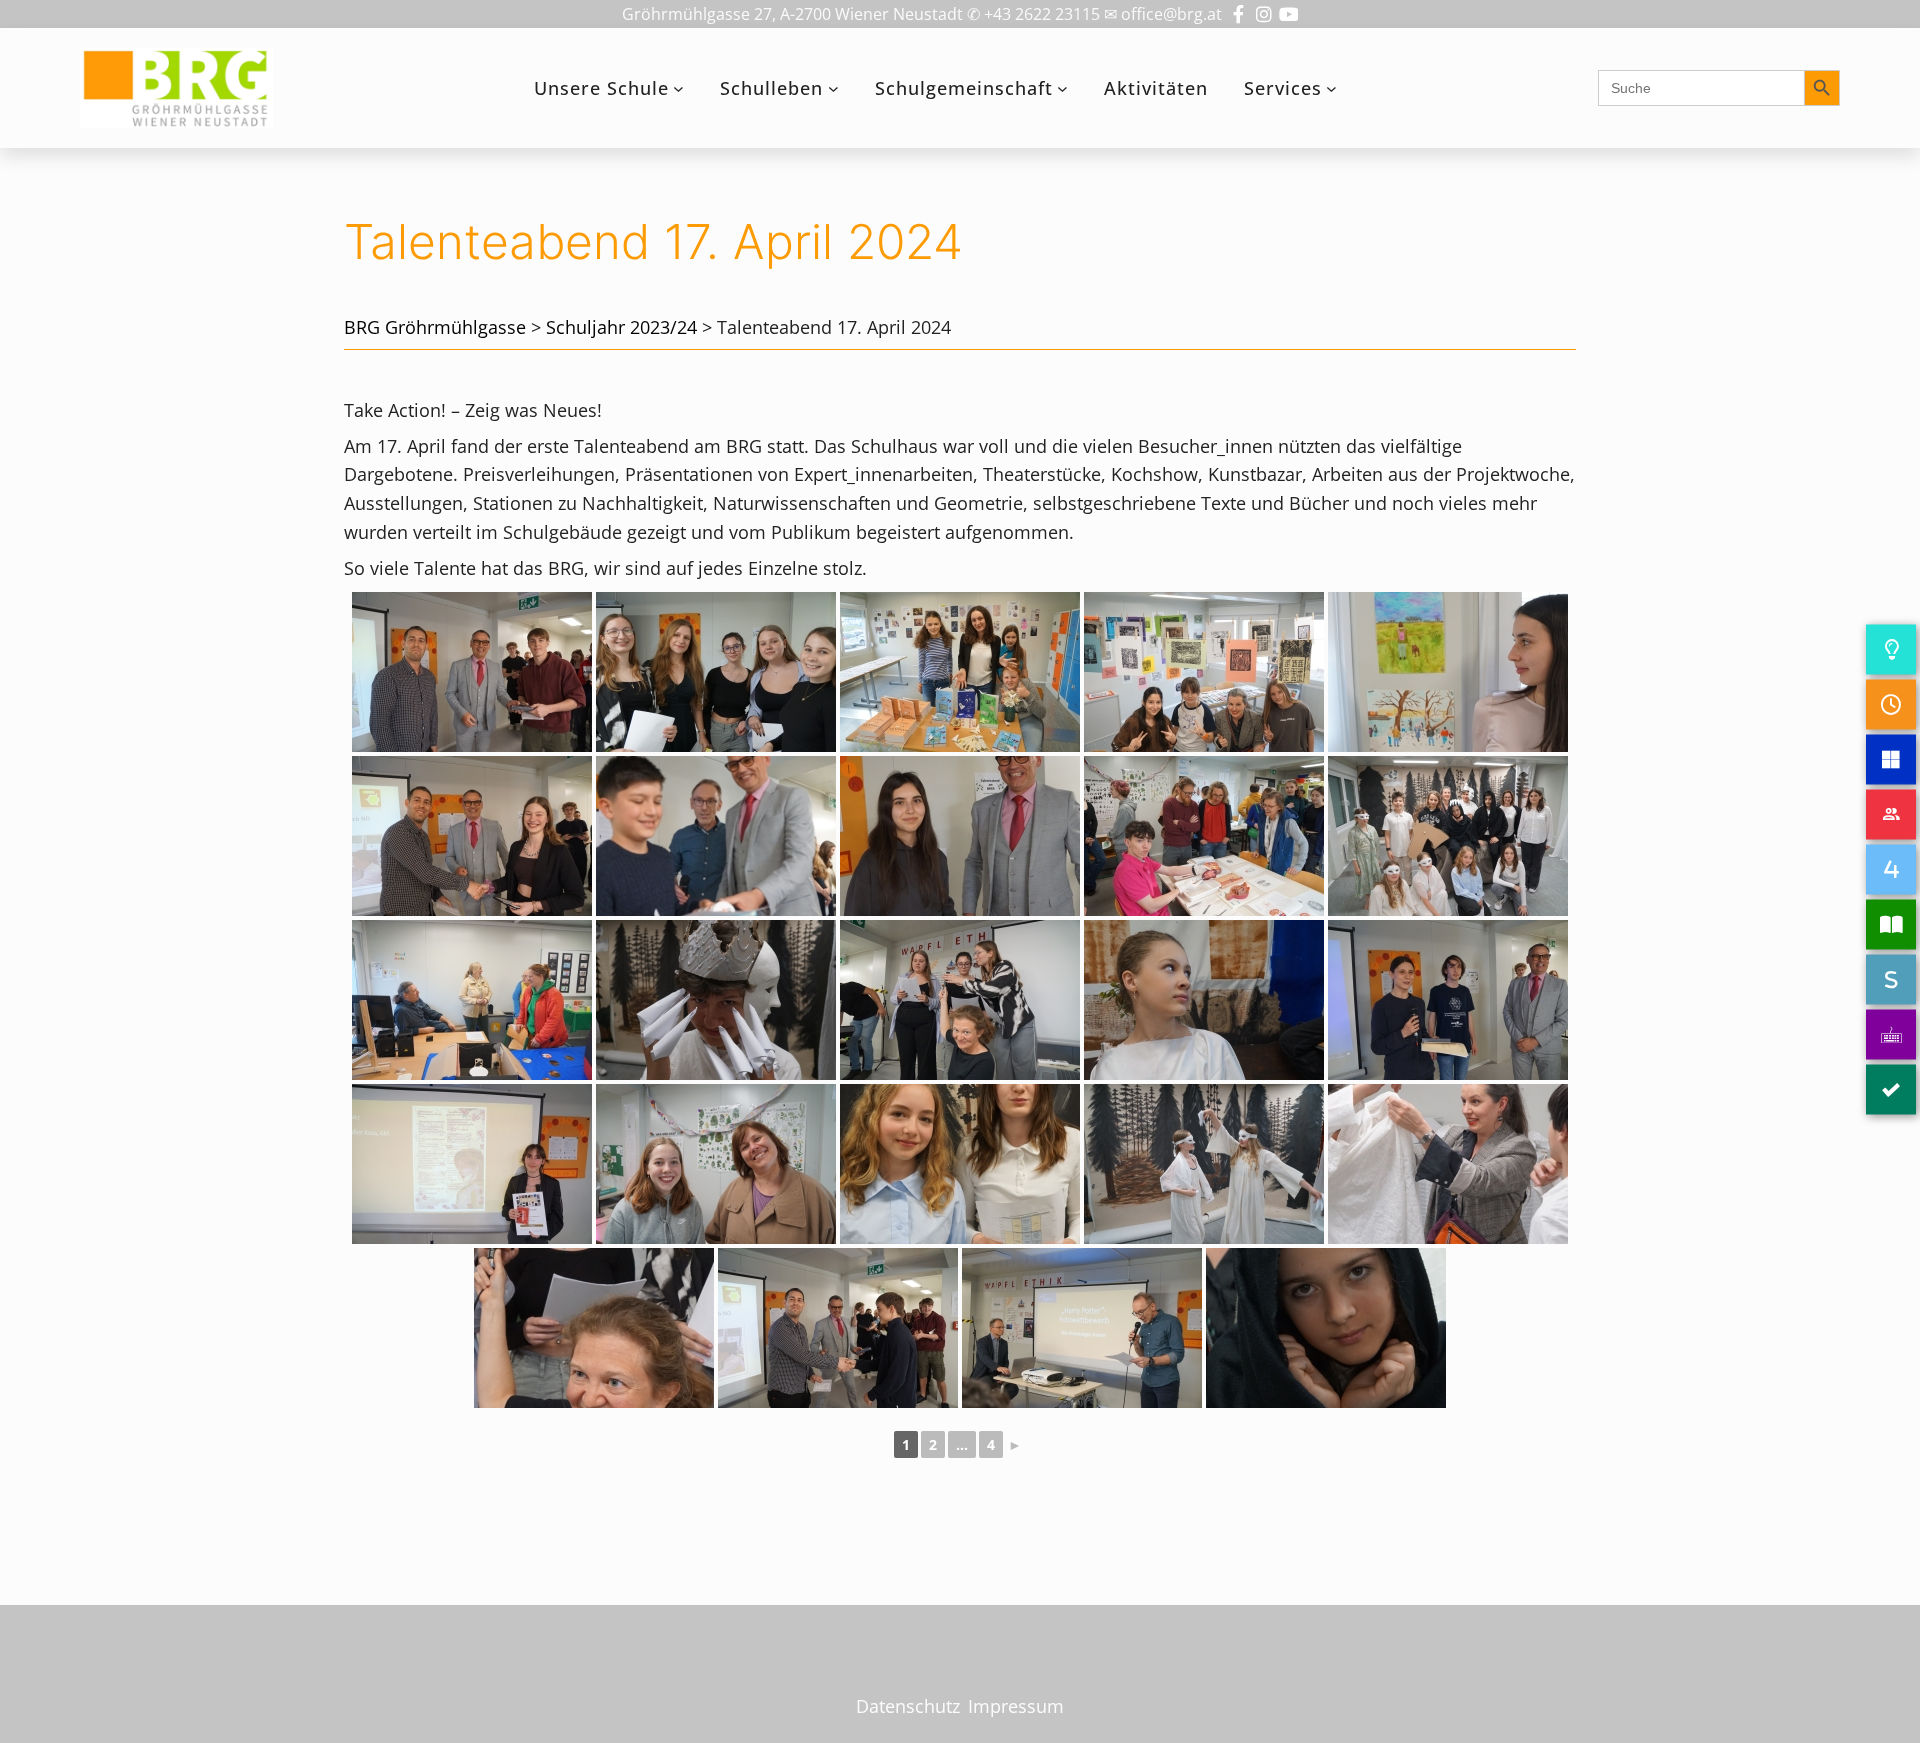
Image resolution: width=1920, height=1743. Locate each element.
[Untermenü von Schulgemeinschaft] (1062, 88)
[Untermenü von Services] (1331, 88)
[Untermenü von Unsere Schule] (678, 88)
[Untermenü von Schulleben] (833, 88)
